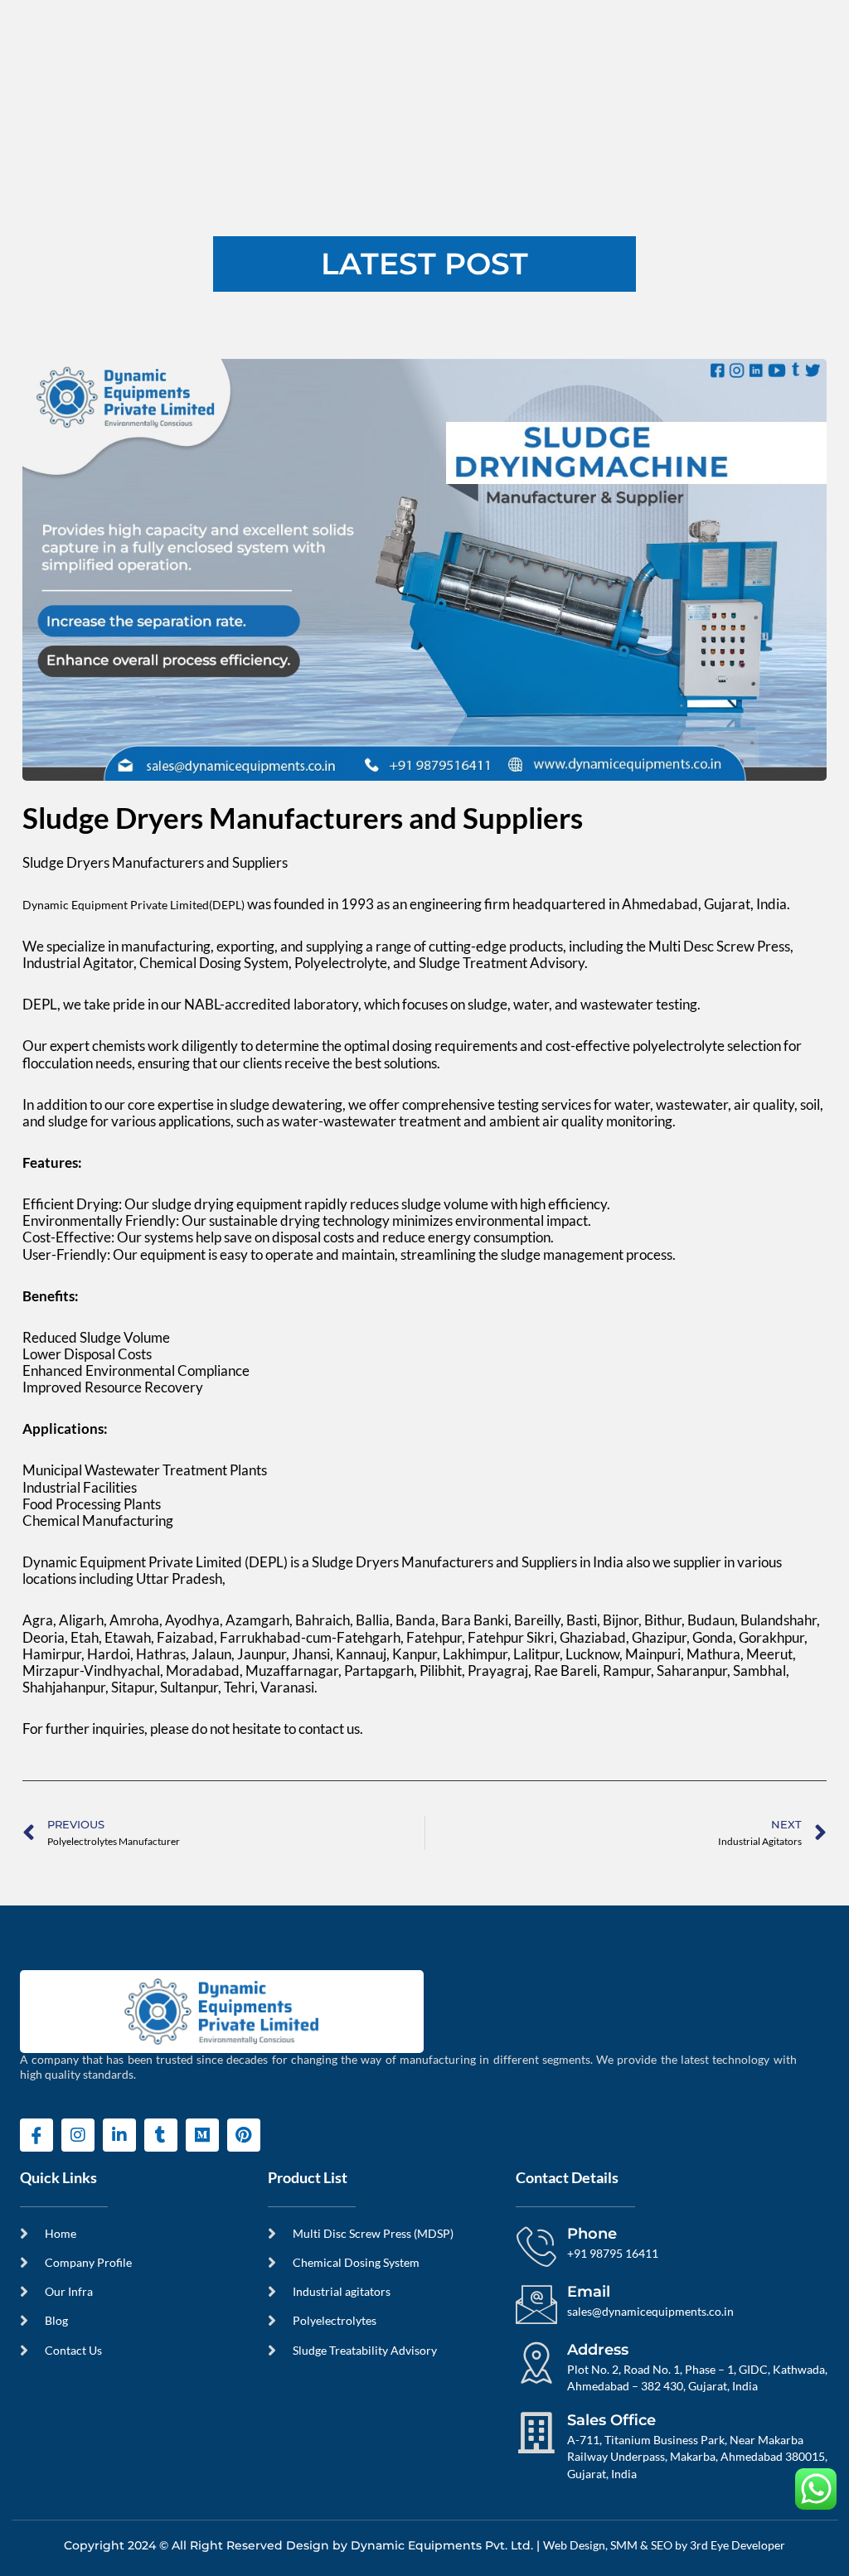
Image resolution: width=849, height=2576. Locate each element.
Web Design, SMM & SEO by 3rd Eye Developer (664, 2545)
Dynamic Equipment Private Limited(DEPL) (133, 905)
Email (589, 2292)
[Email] (536, 2304)
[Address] (536, 2362)
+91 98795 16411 (613, 2254)
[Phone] (536, 2246)
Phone (592, 2234)
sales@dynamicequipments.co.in (650, 2312)
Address (598, 2350)
